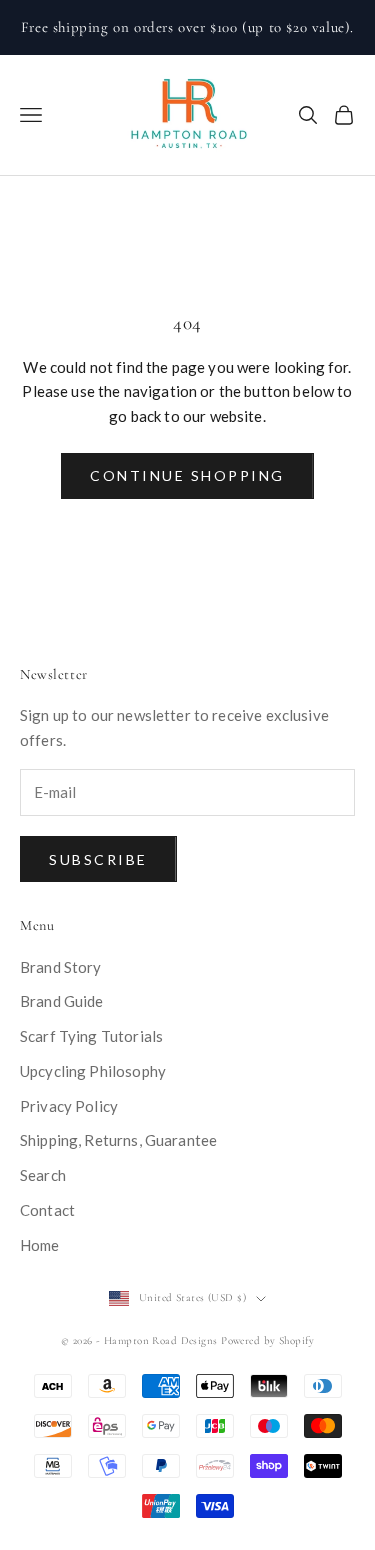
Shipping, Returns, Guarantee (118, 1140)
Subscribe (98, 859)
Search (43, 1175)
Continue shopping (187, 475)
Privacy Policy (69, 1106)
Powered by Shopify (267, 1340)
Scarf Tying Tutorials (91, 1036)
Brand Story (61, 967)
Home (40, 1245)
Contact (47, 1210)
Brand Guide (62, 1001)
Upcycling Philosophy (93, 1071)
